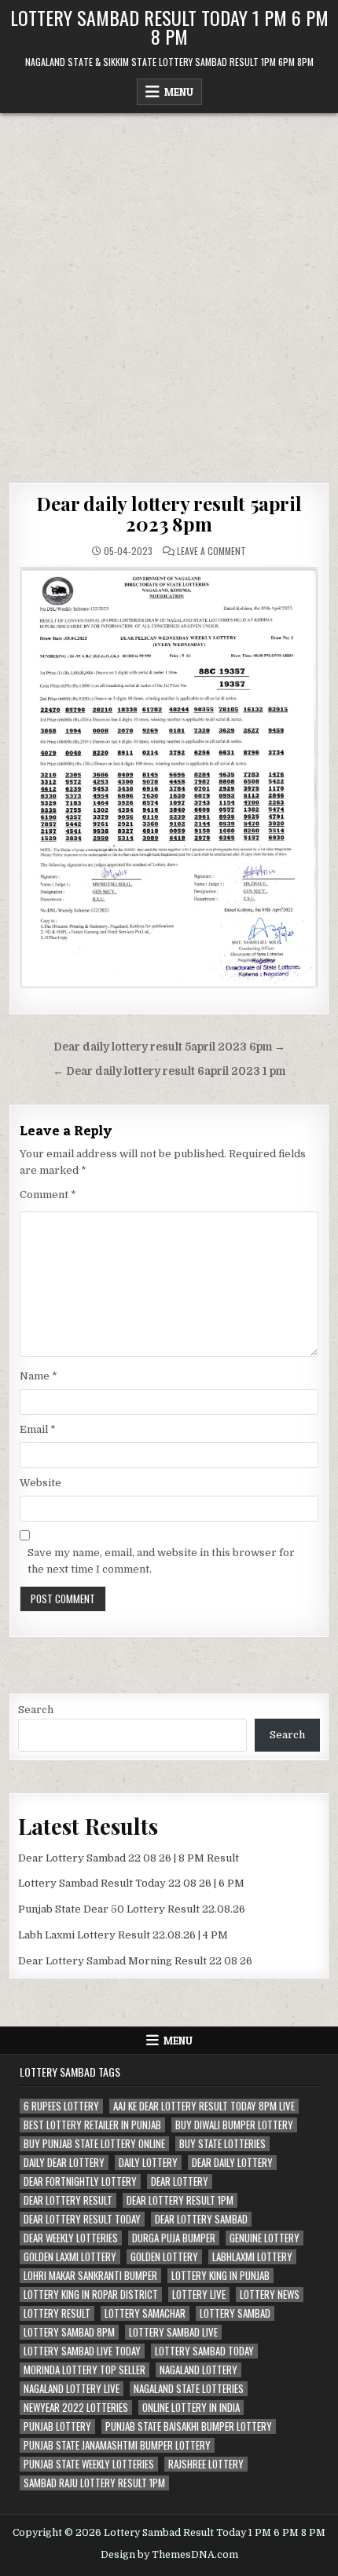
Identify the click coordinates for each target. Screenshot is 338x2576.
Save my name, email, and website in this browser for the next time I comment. (161, 1561)
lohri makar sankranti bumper (90, 2276)
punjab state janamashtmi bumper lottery (117, 2445)
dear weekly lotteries (71, 2238)
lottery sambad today (204, 2351)
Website (40, 1483)
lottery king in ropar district (91, 2295)
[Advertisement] (169, 290)
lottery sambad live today (82, 2351)
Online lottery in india (191, 2408)
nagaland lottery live (72, 2389)
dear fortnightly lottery (80, 2181)
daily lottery (148, 2163)
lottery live (199, 2295)
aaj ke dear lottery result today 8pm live (204, 2106)
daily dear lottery (64, 2163)
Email (38, 1429)
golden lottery (164, 2257)
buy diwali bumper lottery (234, 2125)
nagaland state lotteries (189, 2389)
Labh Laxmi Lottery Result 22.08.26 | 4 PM (123, 1935)
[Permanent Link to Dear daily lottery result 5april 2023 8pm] (169, 776)
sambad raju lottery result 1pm (94, 2483)
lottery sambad (235, 2313)
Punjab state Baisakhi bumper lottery (189, 2426)
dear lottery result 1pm (180, 2200)
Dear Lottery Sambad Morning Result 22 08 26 (135, 1961)
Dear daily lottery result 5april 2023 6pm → (169, 1047)
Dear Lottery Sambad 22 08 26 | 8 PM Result (129, 1858)
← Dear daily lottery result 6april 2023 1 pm (169, 1071)
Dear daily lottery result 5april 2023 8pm (169, 513)
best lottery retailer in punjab (92, 2125)
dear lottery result (68, 2200)
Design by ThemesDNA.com (169, 2555)
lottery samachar (145, 2313)
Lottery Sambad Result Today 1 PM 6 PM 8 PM (169, 27)
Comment (48, 1195)
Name (39, 1376)
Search (36, 1710)
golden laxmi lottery (70, 2257)
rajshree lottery (206, 2464)
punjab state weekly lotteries (89, 2464)
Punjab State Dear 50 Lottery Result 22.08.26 (132, 1909)
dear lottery (180, 2181)
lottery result (57, 2313)
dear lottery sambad (201, 2219)
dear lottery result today (82, 2219)
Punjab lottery (57, 2426)
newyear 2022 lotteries (76, 2408)
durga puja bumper (174, 2238)
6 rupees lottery (61, 2106)
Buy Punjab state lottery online (94, 2144)
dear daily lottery (232, 2163)
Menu (179, 92)
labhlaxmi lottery (252, 2257)
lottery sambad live (173, 2332)
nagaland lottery (198, 2370)
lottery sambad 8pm (69, 2332)
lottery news (270, 2295)
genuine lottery (265, 2238)
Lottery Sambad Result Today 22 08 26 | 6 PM (131, 1883)
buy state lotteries (222, 2144)
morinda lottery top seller (84, 2370)
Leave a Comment (211, 551)
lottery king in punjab (220, 2276)
